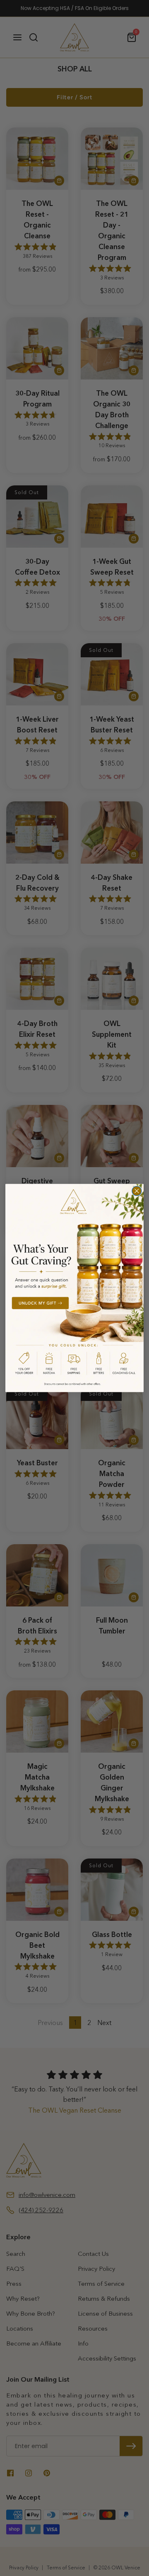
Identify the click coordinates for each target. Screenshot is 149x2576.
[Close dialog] (137, 1191)
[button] (74, 1288)
